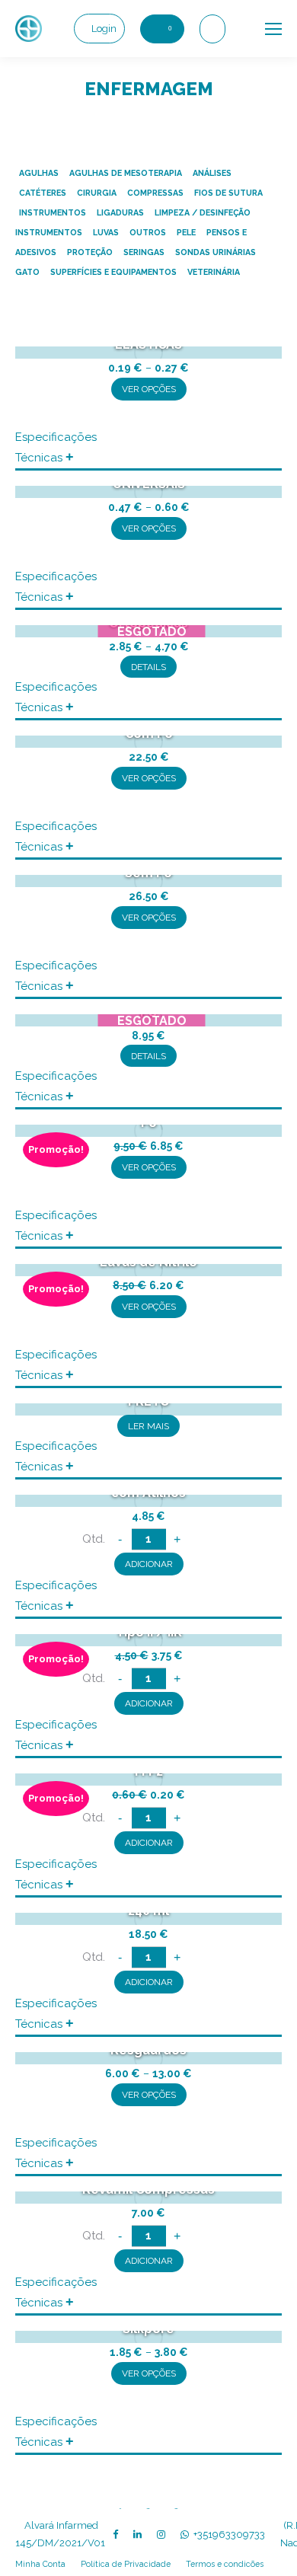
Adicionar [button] (149, 1564)
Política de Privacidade (126, 2564)
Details (148, 667)
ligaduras (120, 212)
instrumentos (53, 212)
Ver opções (149, 389)
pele (186, 232)
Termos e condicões (225, 2564)
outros (148, 232)
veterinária (214, 272)
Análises (212, 173)
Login (104, 29)
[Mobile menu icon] (273, 29)
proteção (90, 252)
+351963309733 (229, 2535)
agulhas (39, 173)
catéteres (43, 193)
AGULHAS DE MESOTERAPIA (126, 173)
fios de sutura (228, 193)
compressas (155, 193)
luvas (106, 232)
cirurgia (97, 193)
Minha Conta (40, 2564)
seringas (144, 252)
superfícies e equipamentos (113, 272)
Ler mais (148, 1426)
